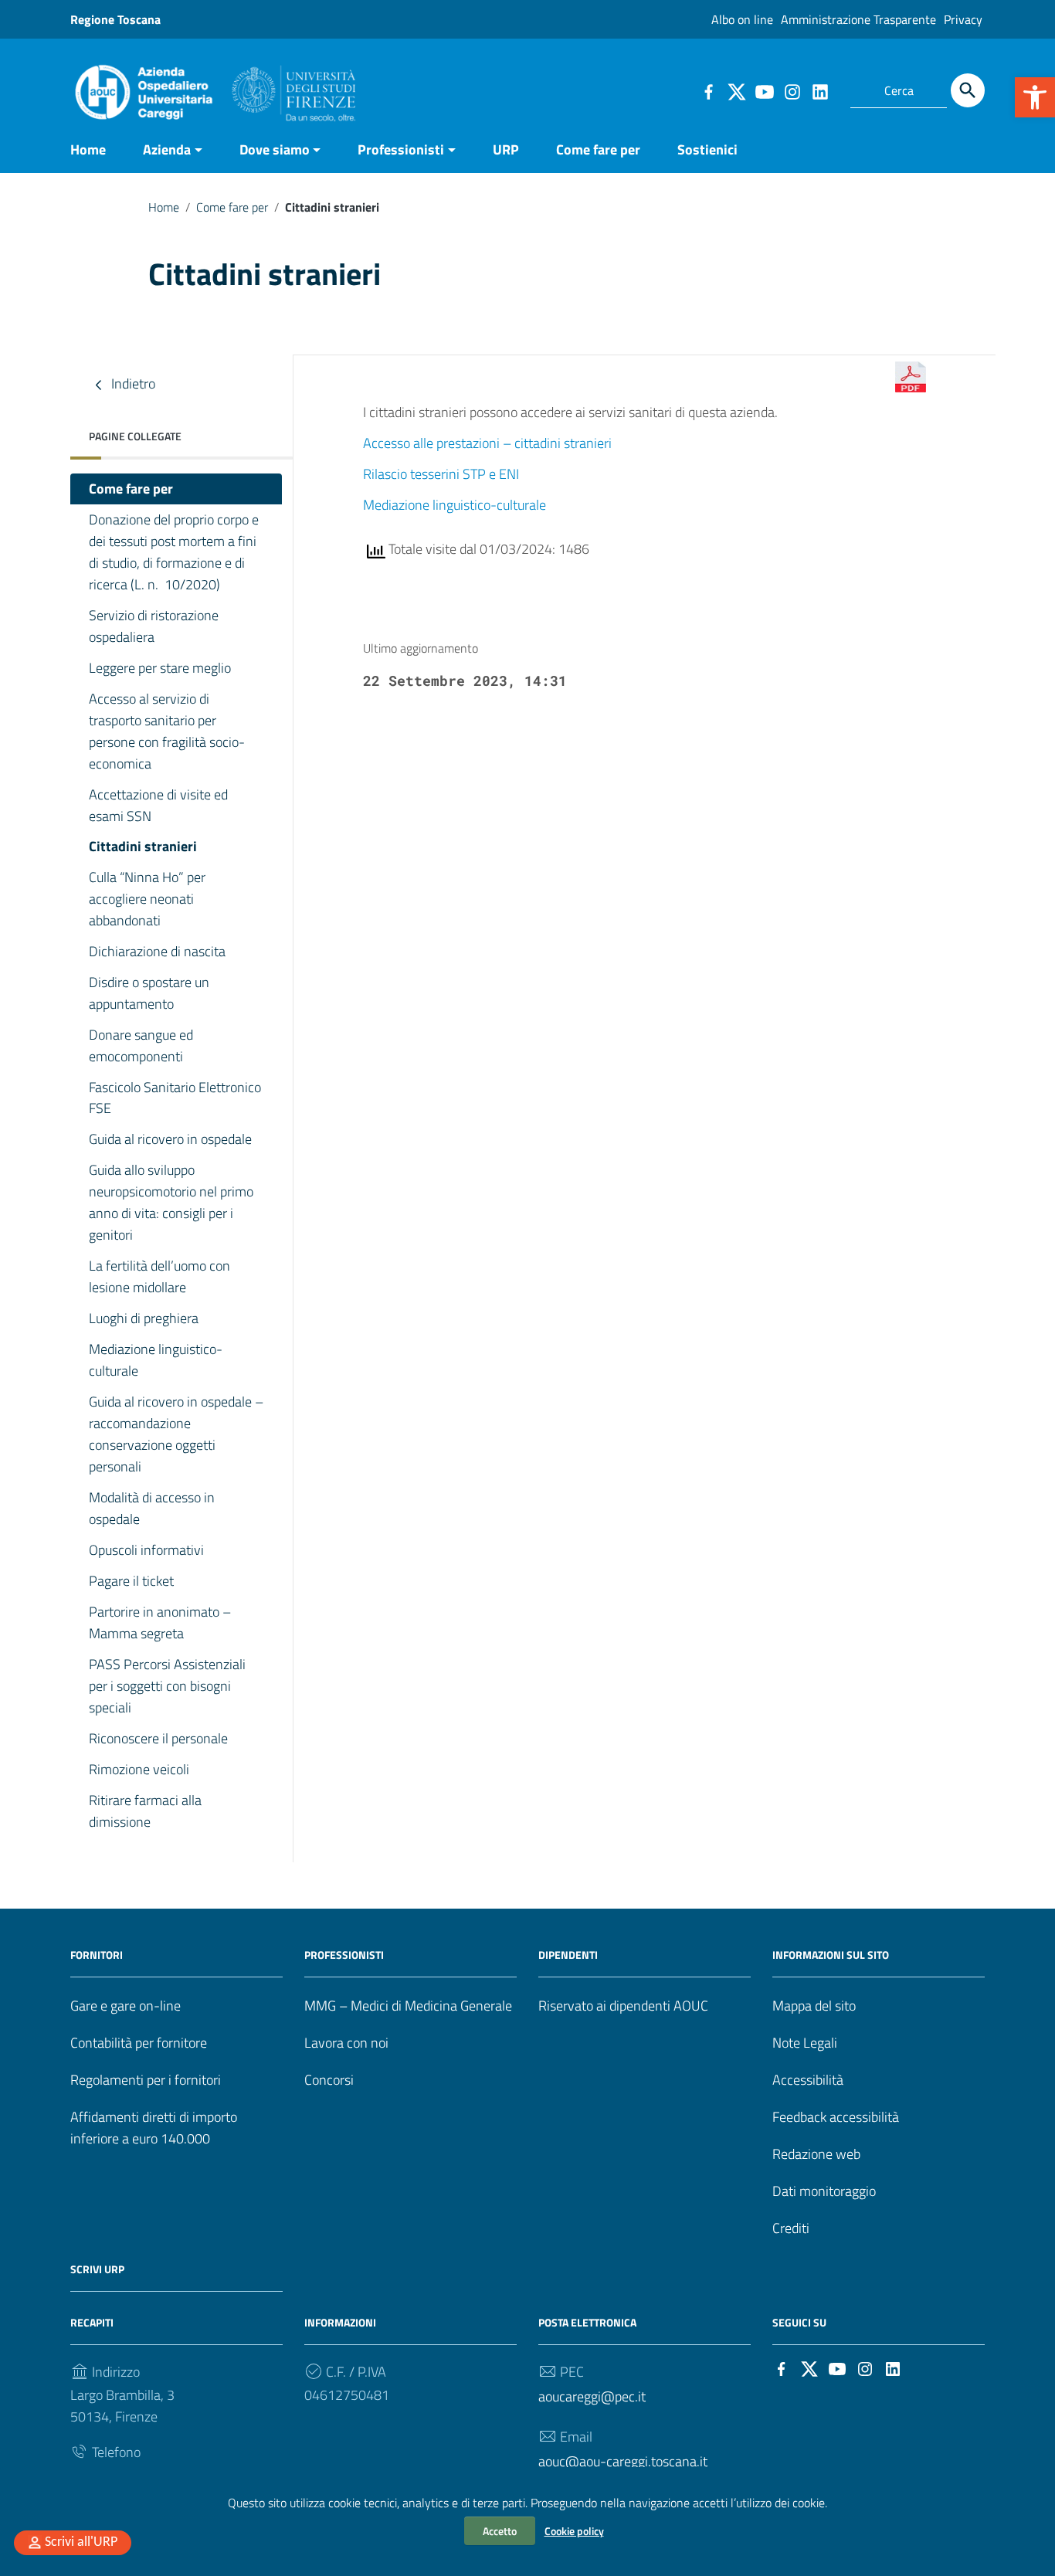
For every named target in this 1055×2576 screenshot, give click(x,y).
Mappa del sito (814, 2006)
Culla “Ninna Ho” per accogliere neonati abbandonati (147, 899)
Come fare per (598, 149)
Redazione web (816, 2154)
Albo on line (742, 19)
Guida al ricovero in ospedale (170, 1139)
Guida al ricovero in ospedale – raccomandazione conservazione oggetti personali (176, 1434)
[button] (1035, 97)
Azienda (167, 149)
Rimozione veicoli (139, 1769)
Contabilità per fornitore (139, 2043)
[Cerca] (968, 90)
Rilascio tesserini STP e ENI (441, 474)
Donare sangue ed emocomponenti (141, 1045)
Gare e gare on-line (126, 2006)
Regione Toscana (115, 19)
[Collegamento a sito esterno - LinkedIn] (819, 90)
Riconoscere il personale (158, 1738)
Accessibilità (808, 2080)
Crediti (791, 2228)
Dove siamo (275, 149)
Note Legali (805, 2043)
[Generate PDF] (911, 377)
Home (88, 149)
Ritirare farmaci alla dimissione (145, 1811)
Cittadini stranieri (143, 846)
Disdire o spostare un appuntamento (149, 993)
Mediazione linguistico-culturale (156, 1360)
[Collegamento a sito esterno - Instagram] (792, 90)
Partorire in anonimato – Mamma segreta (160, 1622)
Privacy (963, 19)
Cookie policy (574, 2531)
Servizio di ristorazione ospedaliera (154, 626)
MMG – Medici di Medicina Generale (408, 2006)
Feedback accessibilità (836, 2117)
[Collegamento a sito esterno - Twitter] (736, 90)
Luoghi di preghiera (144, 1318)
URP (506, 149)
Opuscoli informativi (146, 1550)
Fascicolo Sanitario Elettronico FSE (175, 1098)
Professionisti (401, 149)
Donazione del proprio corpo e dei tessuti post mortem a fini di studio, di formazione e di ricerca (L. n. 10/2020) (174, 552)
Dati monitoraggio (824, 2191)
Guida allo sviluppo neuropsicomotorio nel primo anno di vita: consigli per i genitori (171, 1202)
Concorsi (329, 2080)
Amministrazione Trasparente (858, 19)
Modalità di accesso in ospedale (152, 1508)
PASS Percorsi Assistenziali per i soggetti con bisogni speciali (167, 1686)
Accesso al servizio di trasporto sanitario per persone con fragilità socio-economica (167, 731)
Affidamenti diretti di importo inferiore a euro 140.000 (154, 2128)
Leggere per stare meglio (160, 668)
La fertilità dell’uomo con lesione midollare (159, 1276)
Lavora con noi (346, 2043)
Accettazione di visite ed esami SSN (158, 805)
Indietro (132, 384)
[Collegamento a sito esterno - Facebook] (708, 90)
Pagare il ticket (131, 1581)
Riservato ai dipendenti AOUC (623, 2006)
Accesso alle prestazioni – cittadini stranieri (487, 443)
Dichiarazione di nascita (157, 951)
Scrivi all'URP (81, 2542)
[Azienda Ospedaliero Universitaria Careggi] (213, 88)
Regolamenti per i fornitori (146, 2080)
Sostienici (707, 149)
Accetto (500, 2531)
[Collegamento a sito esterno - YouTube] (764, 90)
